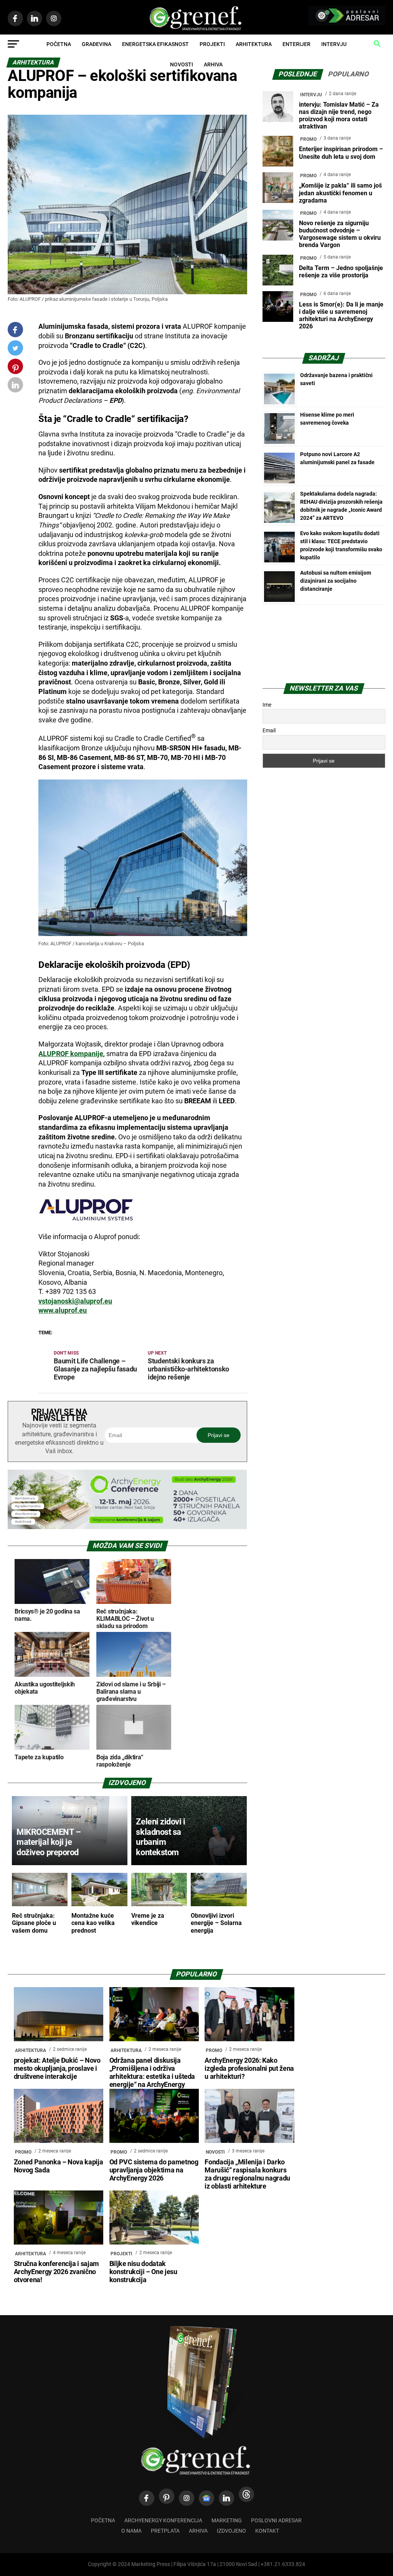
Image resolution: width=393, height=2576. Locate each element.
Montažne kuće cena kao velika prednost (93, 1923)
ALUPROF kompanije (71, 1054)
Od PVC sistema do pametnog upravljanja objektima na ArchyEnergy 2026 (154, 2170)
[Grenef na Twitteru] (15, 350)
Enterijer (296, 44)
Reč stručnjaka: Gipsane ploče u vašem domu (34, 1923)
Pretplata (165, 2531)
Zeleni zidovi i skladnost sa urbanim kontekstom (160, 1837)
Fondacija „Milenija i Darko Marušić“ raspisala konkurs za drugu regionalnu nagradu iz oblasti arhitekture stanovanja (247, 2178)
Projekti (212, 44)
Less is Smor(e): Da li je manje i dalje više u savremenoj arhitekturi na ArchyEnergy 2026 (341, 316)
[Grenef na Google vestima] (206, 2498)
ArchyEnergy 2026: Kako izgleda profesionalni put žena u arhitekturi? (249, 2068)
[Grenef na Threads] (246, 2494)
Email (269, 730)
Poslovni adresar (276, 2521)
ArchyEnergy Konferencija (163, 2521)
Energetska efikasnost (155, 44)
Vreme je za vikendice (148, 1919)
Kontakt (267, 2531)
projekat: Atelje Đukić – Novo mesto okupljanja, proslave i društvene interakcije (57, 2068)
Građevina (97, 44)
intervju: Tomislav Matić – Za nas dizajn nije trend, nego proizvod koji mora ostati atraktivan (339, 116)
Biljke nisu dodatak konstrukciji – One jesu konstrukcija (143, 2272)
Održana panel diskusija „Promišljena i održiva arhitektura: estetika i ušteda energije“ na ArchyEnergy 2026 (152, 2077)
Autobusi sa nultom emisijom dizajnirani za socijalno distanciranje (336, 581)
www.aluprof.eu (63, 1310)
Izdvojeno (231, 2531)
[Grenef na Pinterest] (16, 370)
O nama (131, 2531)
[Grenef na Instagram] (187, 2498)
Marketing (227, 2521)
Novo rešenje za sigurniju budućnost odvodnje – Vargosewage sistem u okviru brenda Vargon (340, 234)
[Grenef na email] (15, 386)
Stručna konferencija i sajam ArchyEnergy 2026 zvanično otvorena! (56, 2272)
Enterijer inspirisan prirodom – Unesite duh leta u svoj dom (341, 153)
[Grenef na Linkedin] (226, 2498)
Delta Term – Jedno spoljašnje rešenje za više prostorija (341, 272)
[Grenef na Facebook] (15, 330)
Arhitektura (254, 44)
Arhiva (213, 64)
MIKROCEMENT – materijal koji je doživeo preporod (49, 1842)
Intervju (334, 44)
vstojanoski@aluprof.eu (75, 1301)
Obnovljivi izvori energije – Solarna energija (216, 1923)
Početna (59, 44)
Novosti (182, 64)
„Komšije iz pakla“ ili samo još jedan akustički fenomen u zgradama (340, 193)
